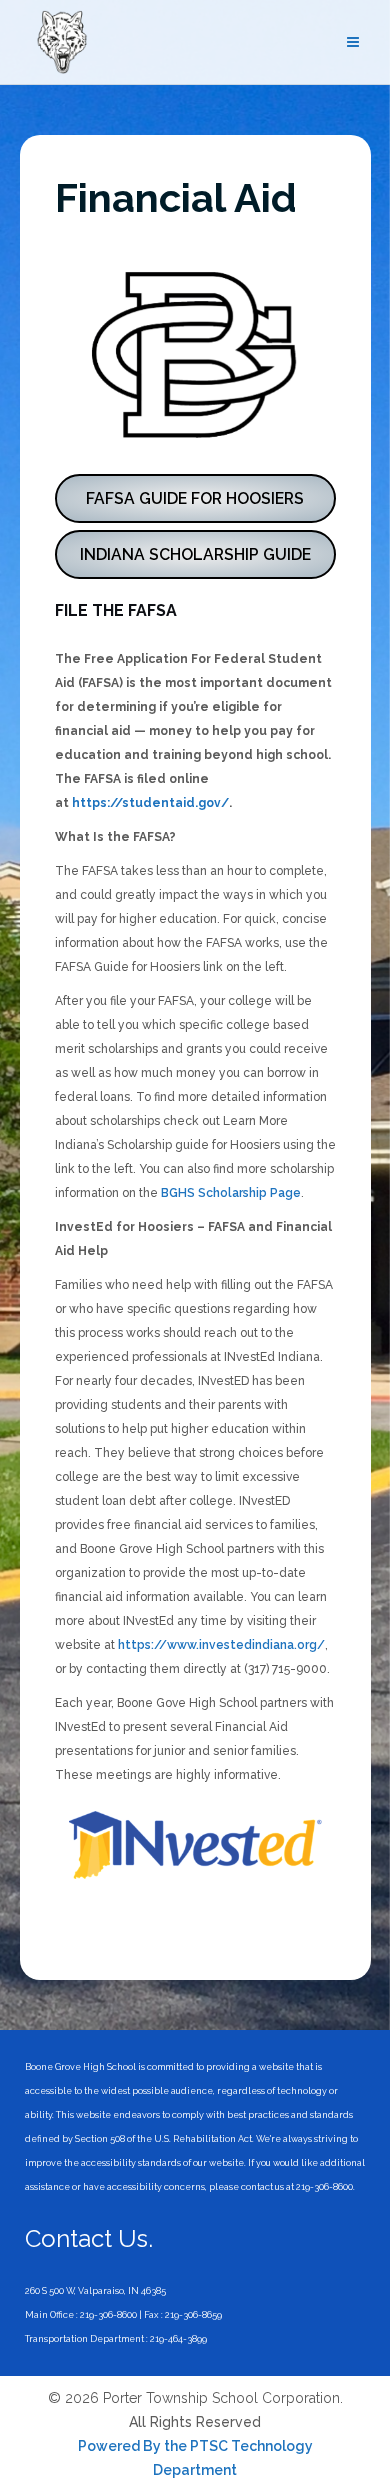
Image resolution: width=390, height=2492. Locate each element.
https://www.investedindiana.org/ (221, 1645)
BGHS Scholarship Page (231, 1193)
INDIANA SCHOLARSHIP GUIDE (195, 554)
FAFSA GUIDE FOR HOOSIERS (195, 498)
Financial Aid (176, 197)
